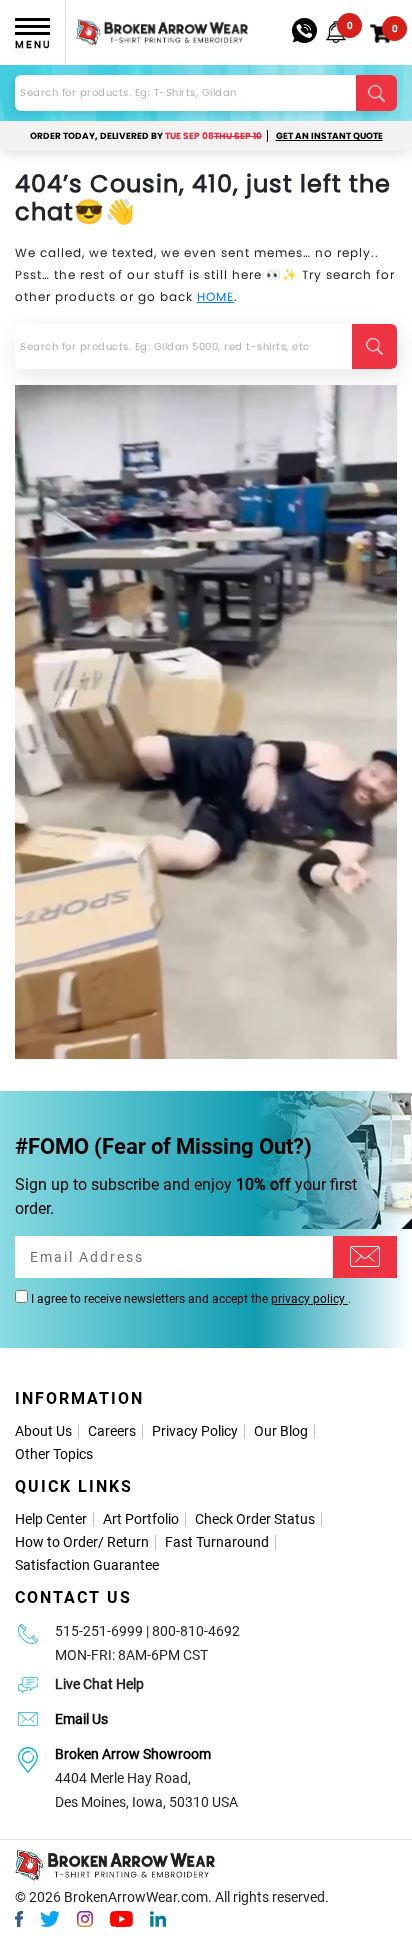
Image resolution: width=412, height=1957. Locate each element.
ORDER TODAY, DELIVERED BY (146, 136)
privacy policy (309, 1299)
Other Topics (54, 1454)
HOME (215, 296)
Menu (33, 44)
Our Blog (281, 1431)
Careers (112, 1431)
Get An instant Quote (329, 136)
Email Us (81, 1719)
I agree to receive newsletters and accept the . (189, 1299)
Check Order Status (255, 1519)
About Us (43, 1431)
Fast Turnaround (217, 1542)
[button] (336, 32)
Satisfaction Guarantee (87, 1565)
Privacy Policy (195, 1431)
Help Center (51, 1519)
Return (128, 1542)
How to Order (56, 1542)
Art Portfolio (141, 1519)
